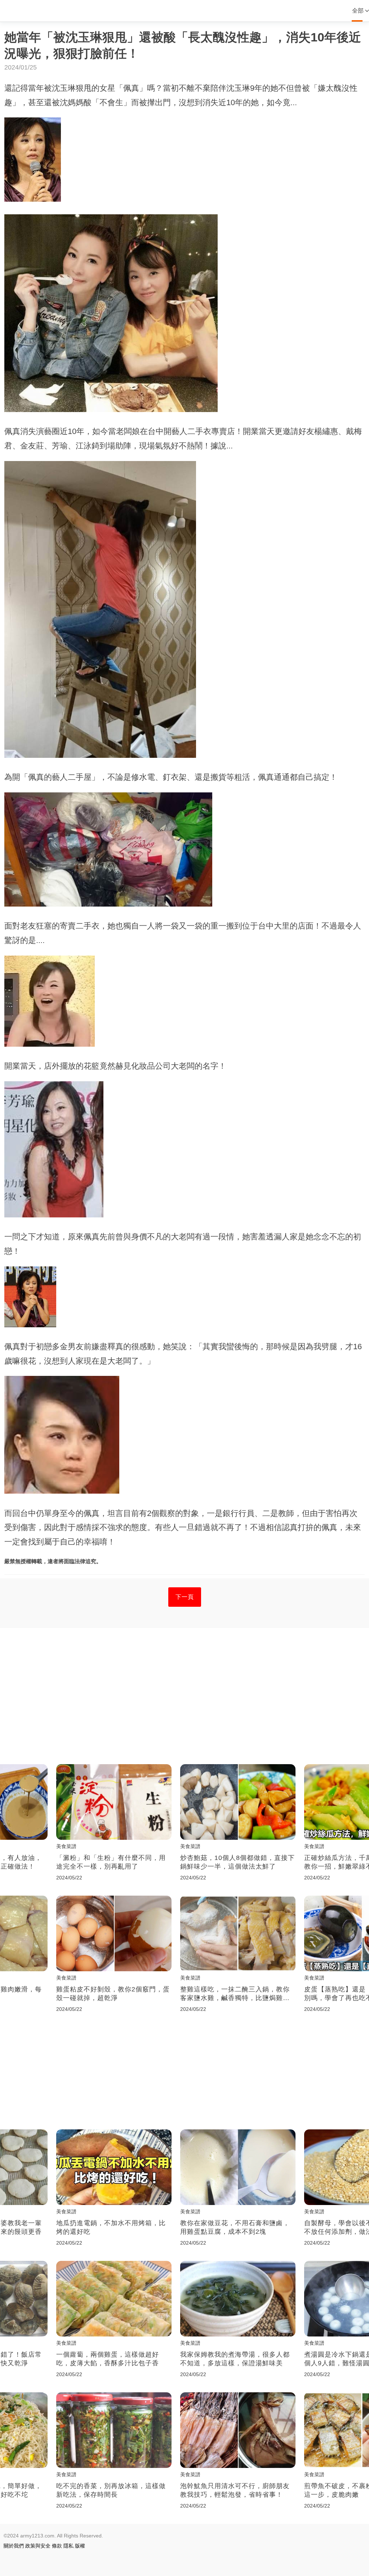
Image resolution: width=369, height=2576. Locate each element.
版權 (80, 2546)
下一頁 (185, 1597)
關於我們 (14, 2546)
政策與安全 (38, 2546)
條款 (57, 2546)
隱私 (68, 2546)
